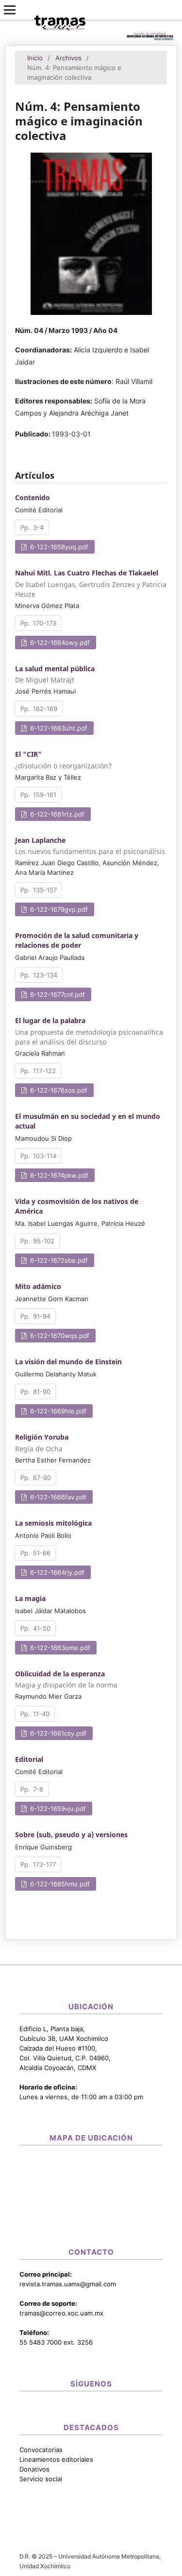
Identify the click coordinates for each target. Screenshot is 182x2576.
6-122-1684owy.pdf (59, 643)
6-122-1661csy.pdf (57, 1733)
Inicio (35, 58)
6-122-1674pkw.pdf (58, 1175)
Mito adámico (38, 1286)
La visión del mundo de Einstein (68, 1362)
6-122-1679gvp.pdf (58, 909)
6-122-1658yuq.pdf (58, 547)
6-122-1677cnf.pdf (57, 994)
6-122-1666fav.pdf (57, 1497)
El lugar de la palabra (89, 1031)
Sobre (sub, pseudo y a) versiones (71, 1835)
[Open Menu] (10, 10)
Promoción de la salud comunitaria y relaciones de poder (77, 940)
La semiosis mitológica (53, 1523)
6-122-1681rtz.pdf (56, 814)
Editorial (29, 1759)
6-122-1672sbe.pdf (58, 1260)
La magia (30, 1598)
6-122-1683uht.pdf (58, 728)
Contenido (33, 497)
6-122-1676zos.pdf (58, 1090)
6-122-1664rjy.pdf (56, 1572)
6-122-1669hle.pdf (57, 1411)
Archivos (68, 58)
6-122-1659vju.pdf (57, 1809)
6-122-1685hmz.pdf (59, 1884)
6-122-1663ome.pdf (59, 1648)
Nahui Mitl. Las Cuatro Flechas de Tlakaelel (91, 583)
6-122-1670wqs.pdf (59, 1336)
